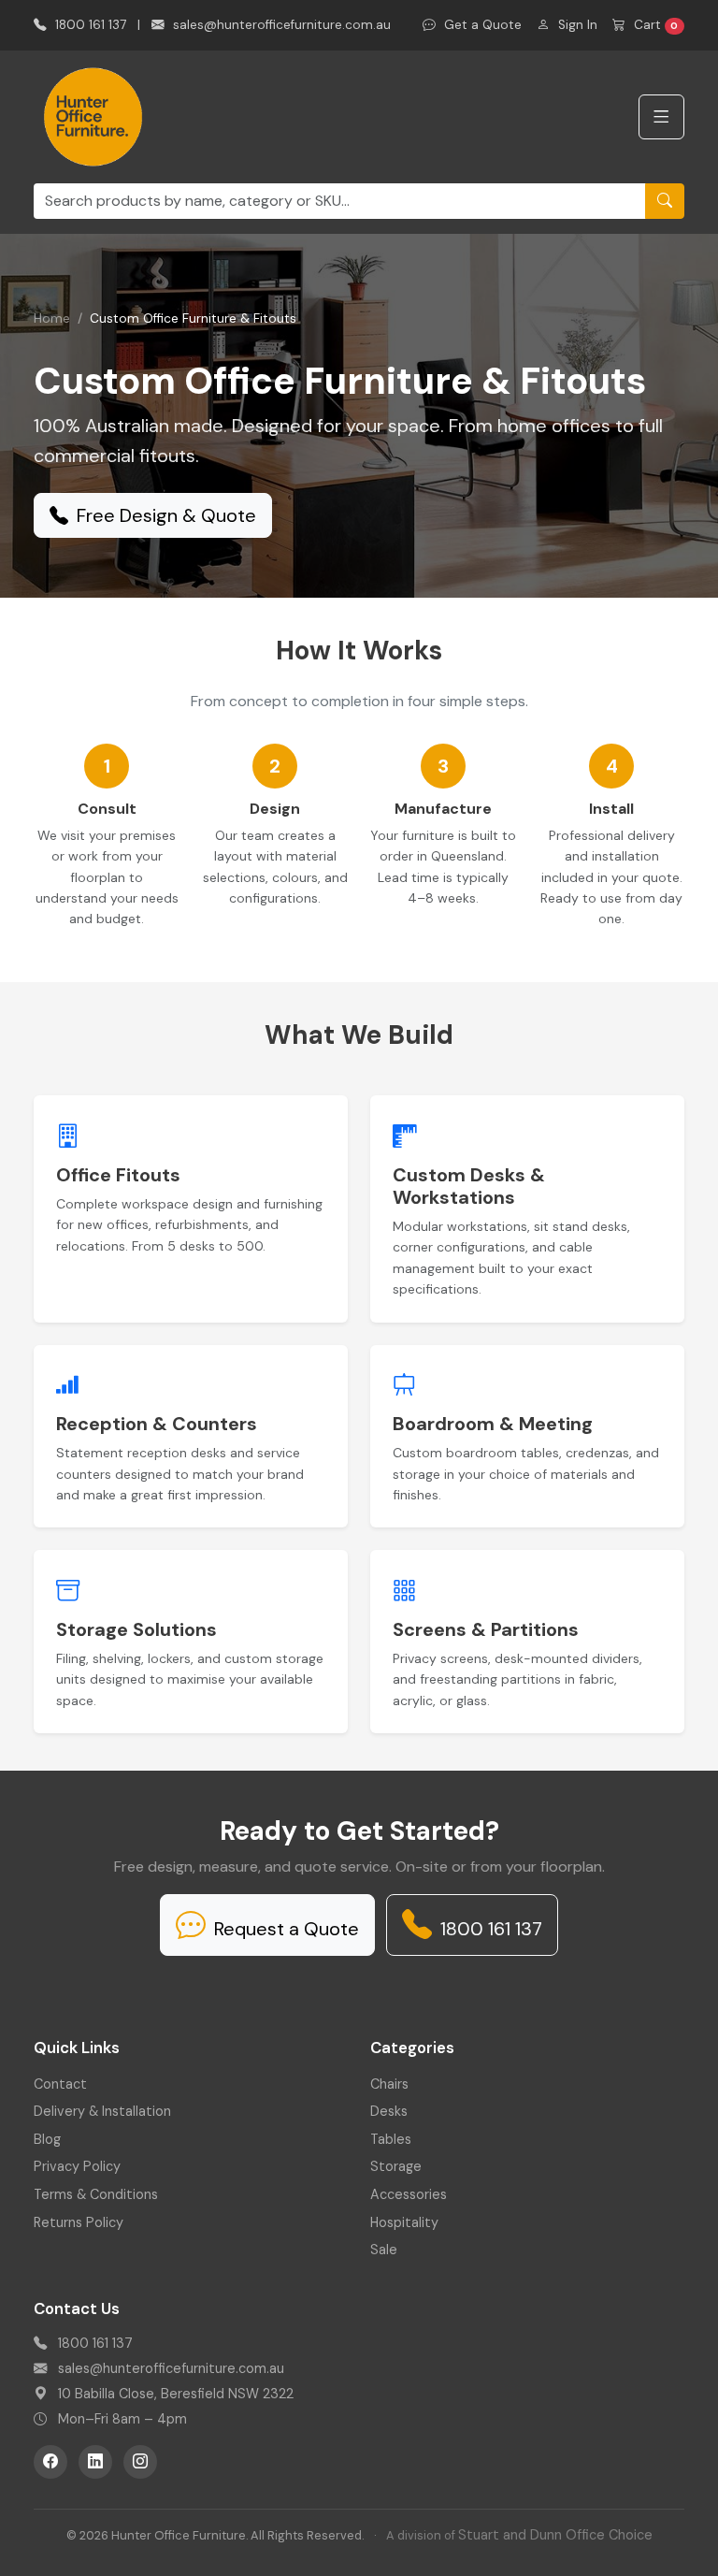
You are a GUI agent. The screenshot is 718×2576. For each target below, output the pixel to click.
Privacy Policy (77, 2166)
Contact (60, 2084)
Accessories (409, 2194)
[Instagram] (140, 2462)
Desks (389, 2111)
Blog (47, 2139)
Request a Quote (284, 1929)
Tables (391, 2139)
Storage (396, 2166)
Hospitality (404, 2222)
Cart (654, 25)
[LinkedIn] (95, 2462)
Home (52, 318)
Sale (384, 2250)
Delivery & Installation (102, 2111)
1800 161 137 (89, 25)
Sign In (576, 25)
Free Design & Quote (164, 515)
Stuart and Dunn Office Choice (555, 2535)
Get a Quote (481, 25)
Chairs (389, 2084)
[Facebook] (50, 2462)
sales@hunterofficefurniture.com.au (280, 25)
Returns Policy (79, 2222)
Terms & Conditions (96, 2194)
